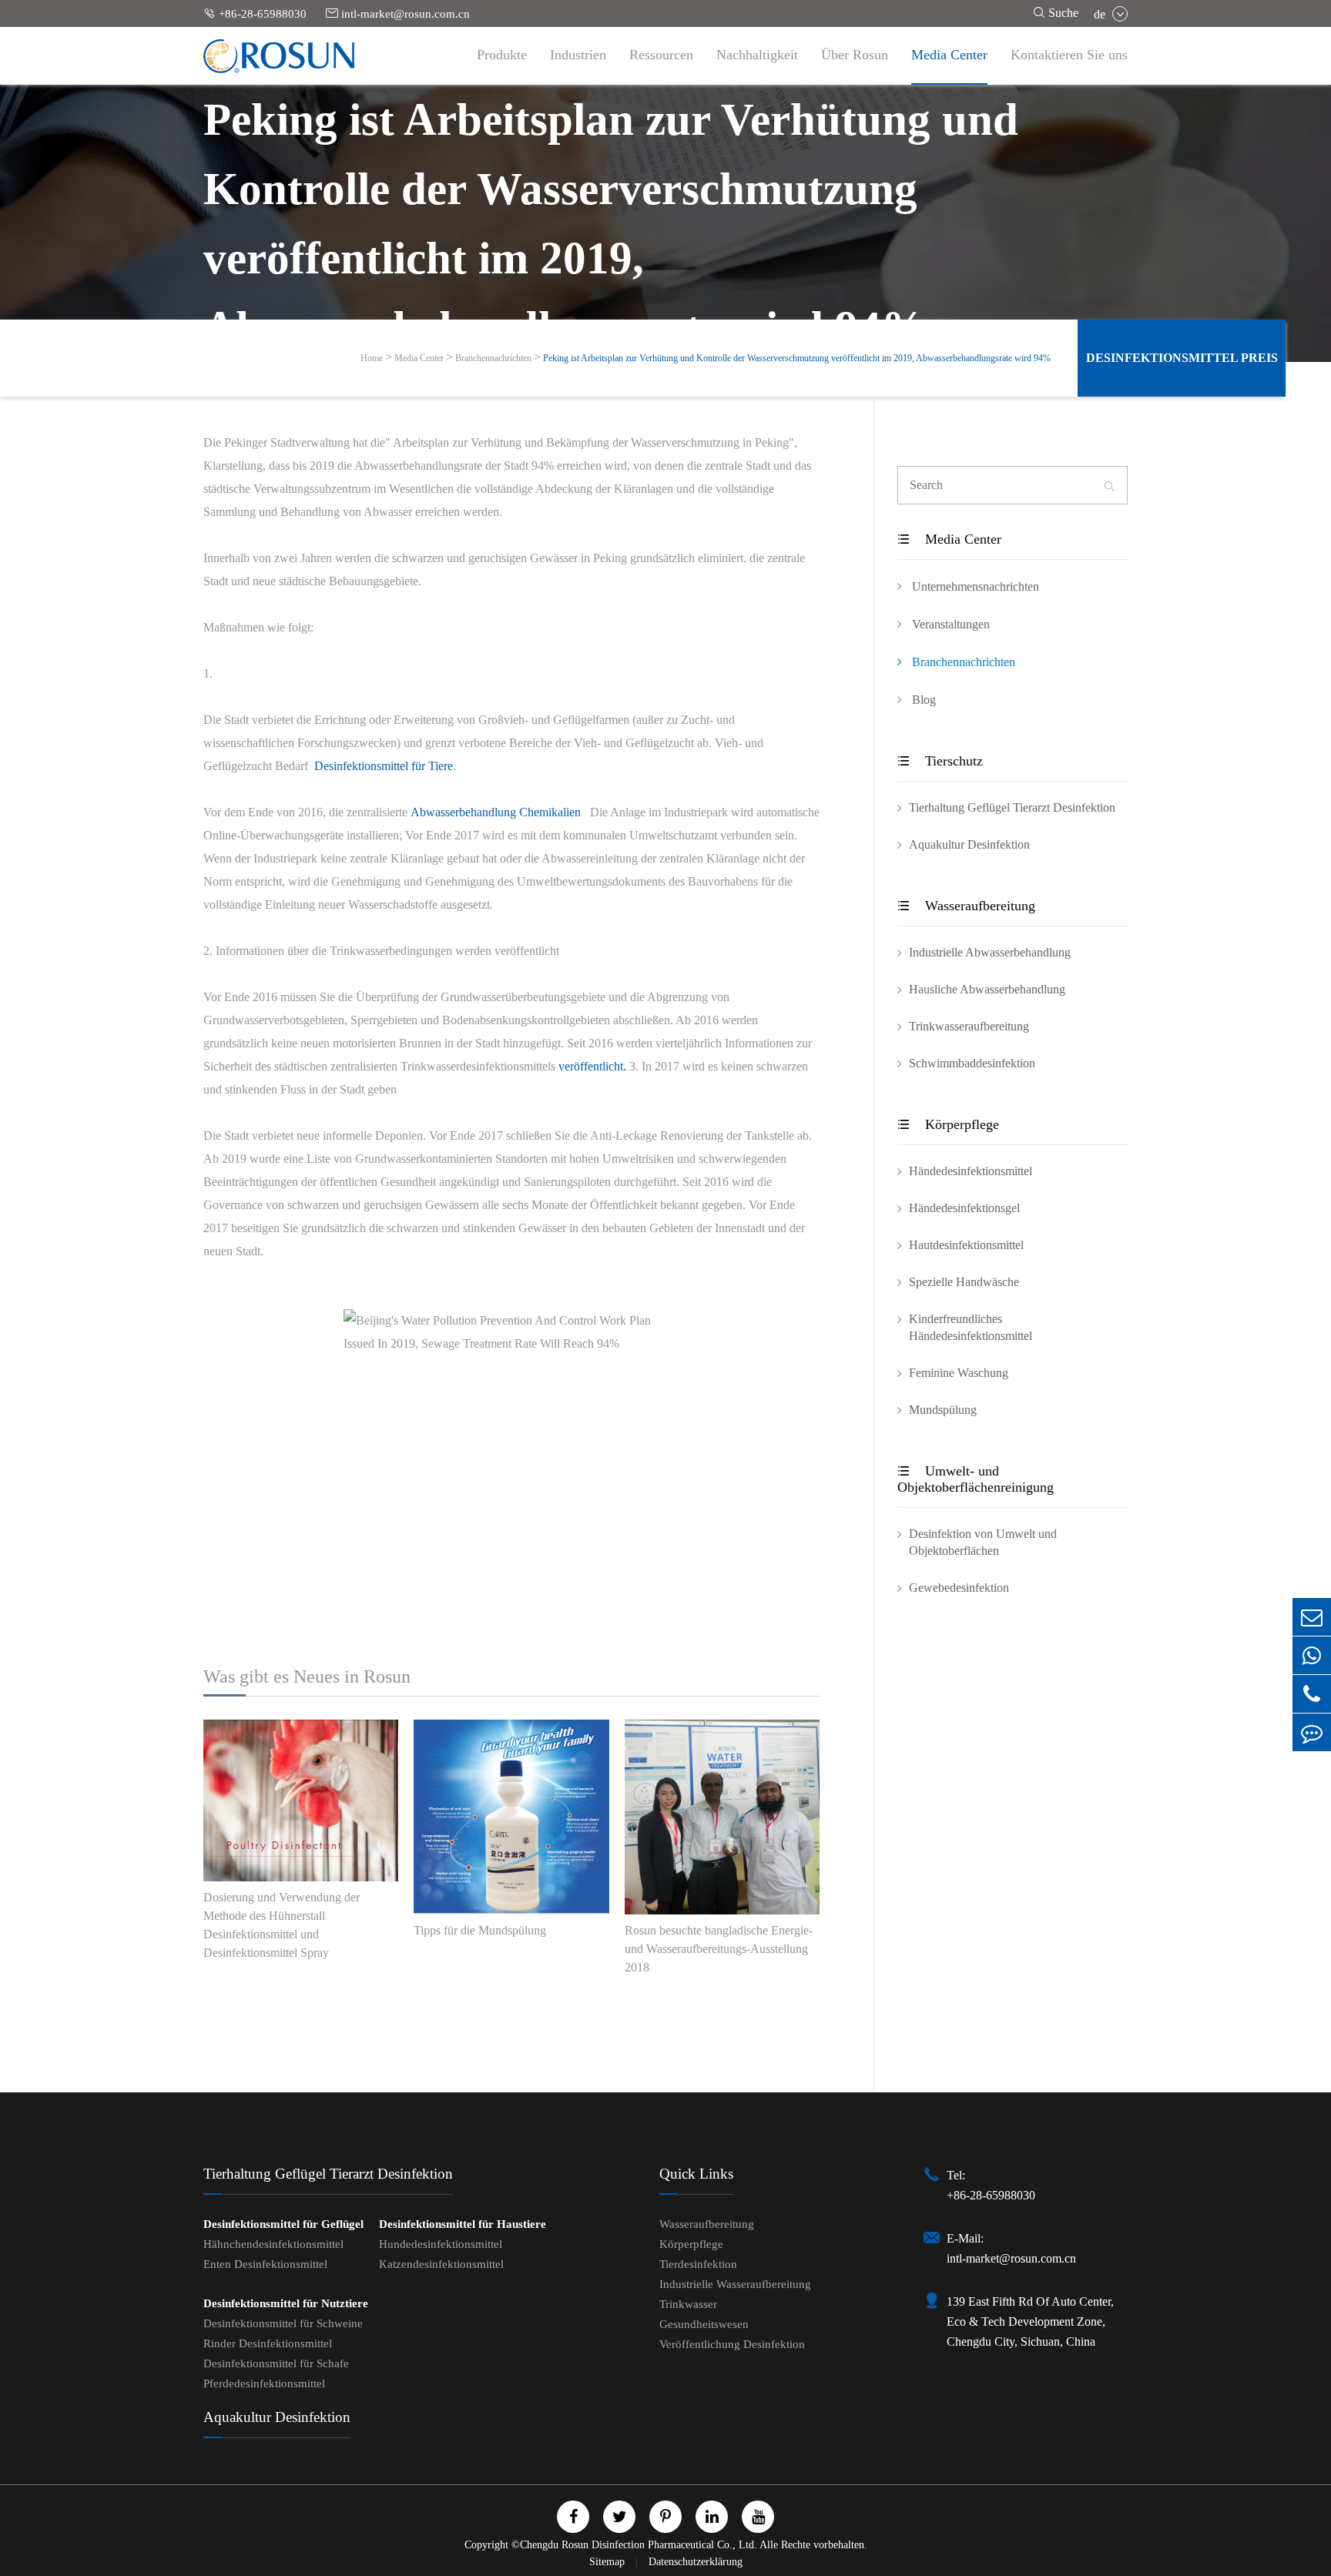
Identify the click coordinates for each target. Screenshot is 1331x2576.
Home (372, 358)
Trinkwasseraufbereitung (969, 1026)
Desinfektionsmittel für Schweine (283, 2323)
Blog (922, 700)
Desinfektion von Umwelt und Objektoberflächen (983, 1542)
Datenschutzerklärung (696, 2562)
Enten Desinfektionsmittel (265, 2264)
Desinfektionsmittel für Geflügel (283, 2224)
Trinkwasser (688, 2304)
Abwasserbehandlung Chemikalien (496, 812)
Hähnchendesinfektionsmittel (273, 2244)
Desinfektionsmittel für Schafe (276, 2363)
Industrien (578, 55)
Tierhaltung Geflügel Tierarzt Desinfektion (1012, 807)
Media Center (949, 55)
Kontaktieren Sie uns (1069, 55)
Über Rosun (855, 55)
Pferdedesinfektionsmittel (264, 2383)
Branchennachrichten (493, 358)
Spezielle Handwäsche (964, 1282)
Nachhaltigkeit (757, 55)
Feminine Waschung (959, 1373)
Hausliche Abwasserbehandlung (987, 989)
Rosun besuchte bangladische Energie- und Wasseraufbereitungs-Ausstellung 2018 (719, 1949)
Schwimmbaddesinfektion (972, 1063)
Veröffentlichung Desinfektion (732, 2344)
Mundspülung (943, 1410)
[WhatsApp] (1312, 1655)
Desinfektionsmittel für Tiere (384, 766)
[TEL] (1312, 1694)
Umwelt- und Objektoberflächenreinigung (976, 1479)
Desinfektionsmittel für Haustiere (463, 2224)
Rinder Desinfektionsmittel (268, 2343)
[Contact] (1312, 1732)
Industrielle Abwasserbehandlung (990, 952)
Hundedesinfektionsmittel (441, 2244)
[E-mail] (1312, 1617)
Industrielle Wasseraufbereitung (735, 2284)
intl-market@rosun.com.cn (398, 13)
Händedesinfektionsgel (964, 1208)
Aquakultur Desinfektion (969, 844)
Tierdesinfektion (698, 2264)
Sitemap (609, 2562)
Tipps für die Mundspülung (480, 1930)
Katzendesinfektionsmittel (441, 2264)
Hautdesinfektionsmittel (966, 1245)
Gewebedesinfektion (959, 1588)
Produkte (502, 55)
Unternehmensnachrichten (974, 586)
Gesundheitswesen (704, 2324)
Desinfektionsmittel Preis (1182, 358)
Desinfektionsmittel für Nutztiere (286, 2303)
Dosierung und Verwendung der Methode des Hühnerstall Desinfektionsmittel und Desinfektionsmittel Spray (282, 1925)
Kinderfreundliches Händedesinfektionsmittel (971, 1327)
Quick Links (696, 2174)
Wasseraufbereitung (966, 906)
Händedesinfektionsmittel (971, 1171)
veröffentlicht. (592, 1066)
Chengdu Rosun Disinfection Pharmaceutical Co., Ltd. (639, 2545)
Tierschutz (940, 761)
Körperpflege (948, 1124)
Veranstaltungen (949, 624)
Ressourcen (661, 55)
